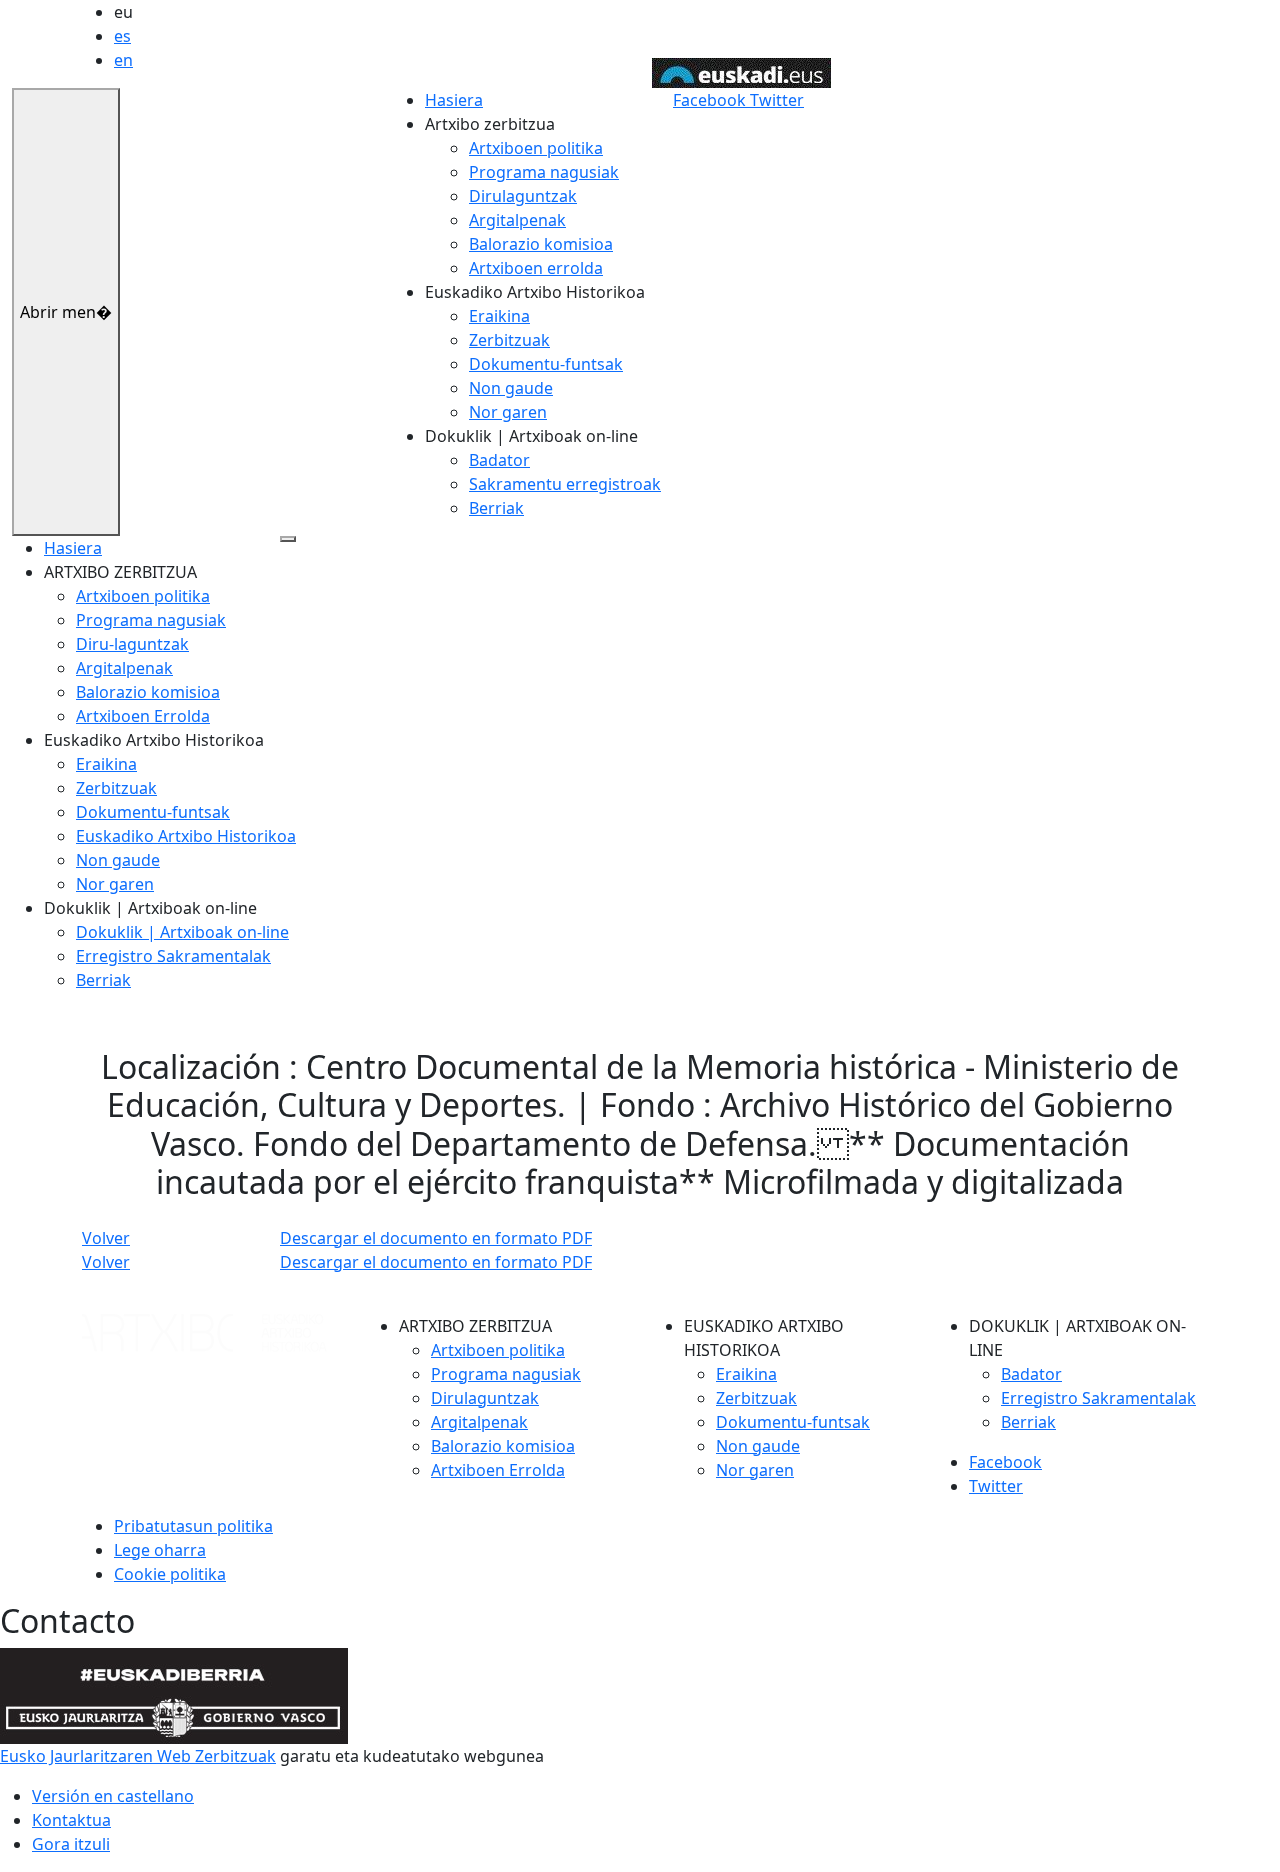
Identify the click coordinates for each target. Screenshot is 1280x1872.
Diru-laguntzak (132, 644)
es (122, 36)
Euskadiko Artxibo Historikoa (186, 836)
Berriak (496, 508)
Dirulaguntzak (523, 196)
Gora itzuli (71, 1844)
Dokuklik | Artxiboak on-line (182, 932)
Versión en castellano (113, 1796)
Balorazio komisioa (541, 244)
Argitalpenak (517, 220)
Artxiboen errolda (536, 268)
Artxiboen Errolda (143, 716)
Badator (499, 460)
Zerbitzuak (509, 340)
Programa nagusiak (544, 172)
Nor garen (508, 412)
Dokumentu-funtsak (546, 364)
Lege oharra (160, 1550)
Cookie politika (170, 1574)
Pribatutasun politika (193, 1526)
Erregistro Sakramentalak (173, 956)
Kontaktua (71, 1820)
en (123, 60)
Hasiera (454, 100)
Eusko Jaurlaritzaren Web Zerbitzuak (138, 1756)
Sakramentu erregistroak (565, 484)
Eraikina (499, 316)
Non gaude (511, 388)
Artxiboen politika (536, 148)
